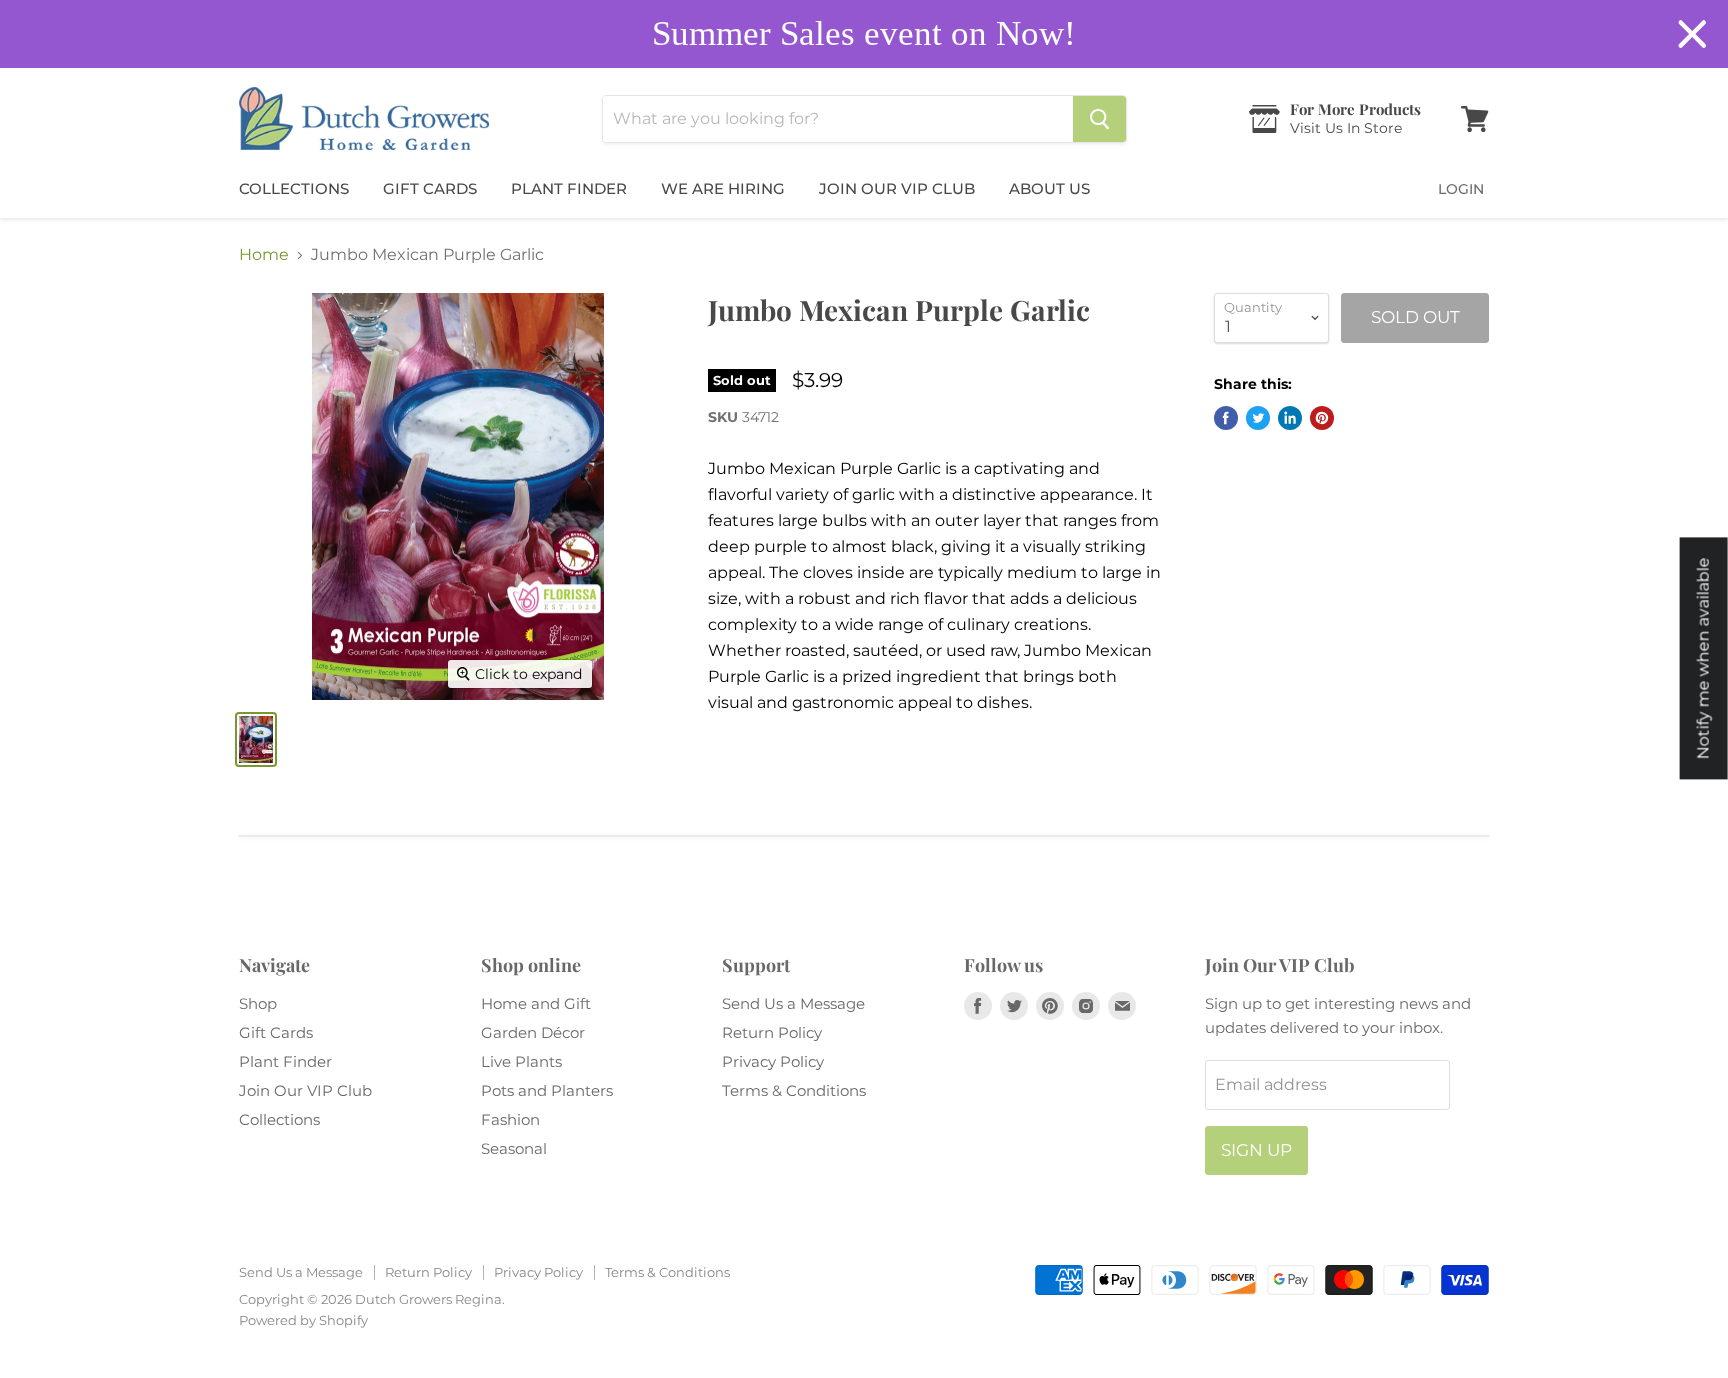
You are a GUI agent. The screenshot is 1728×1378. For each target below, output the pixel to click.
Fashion (510, 1119)
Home (264, 255)
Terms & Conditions (794, 1090)
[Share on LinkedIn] (1290, 418)
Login (1461, 189)
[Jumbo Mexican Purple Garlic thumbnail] (256, 739)
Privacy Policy (773, 1061)
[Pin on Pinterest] (1322, 418)
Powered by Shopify (303, 1320)
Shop (258, 1003)
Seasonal (514, 1148)
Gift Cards (430, 188)
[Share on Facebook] (1226, 418)
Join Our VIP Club (897, 188)
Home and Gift (536, 1003)
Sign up (1256, 1150)
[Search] (1099, 119)
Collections (294, 188)
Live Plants (521, 1061)
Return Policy (772, 1032)
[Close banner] (1692, 34)
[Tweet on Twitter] (1258, 418)
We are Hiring (723, 188)
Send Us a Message (793, 1003)
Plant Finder (569, 188)
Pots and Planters (547, 1090)
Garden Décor (533, 1032)
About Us (1049, 188)
